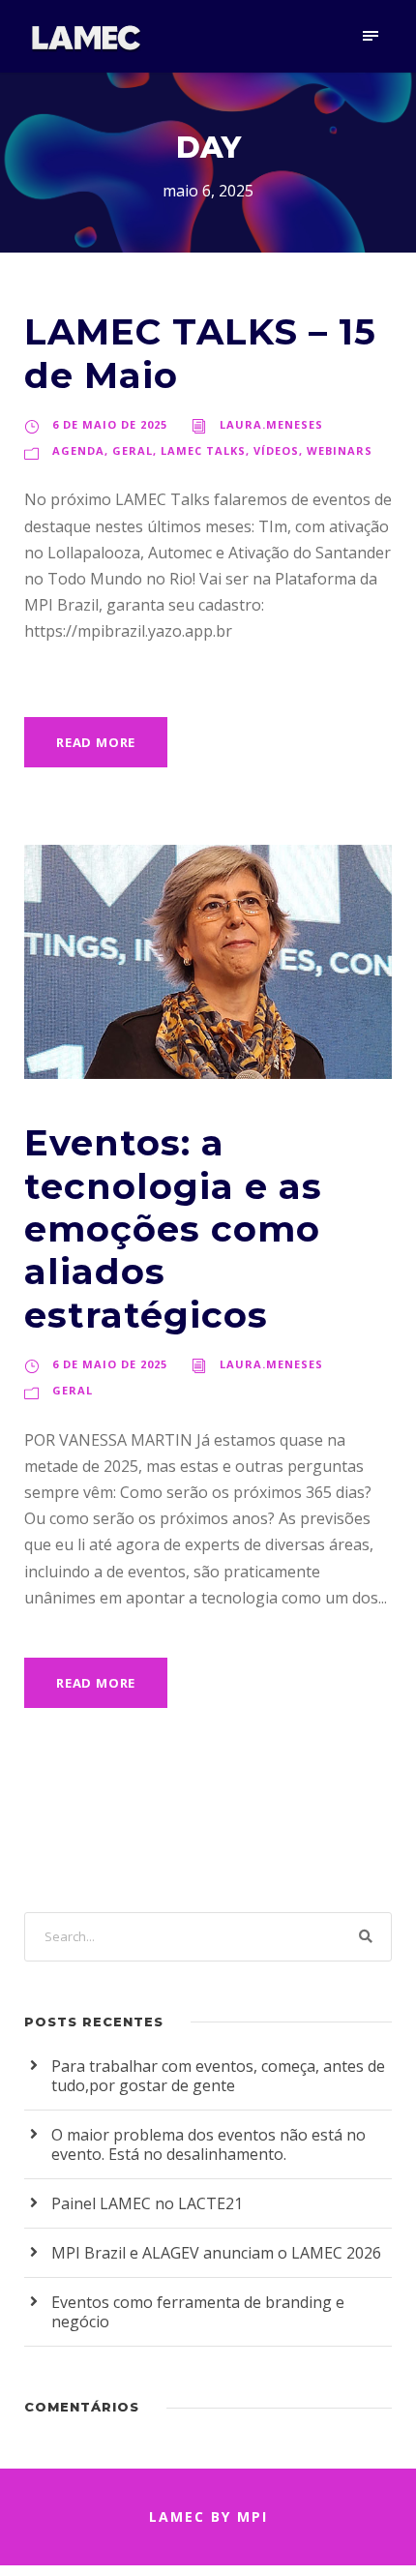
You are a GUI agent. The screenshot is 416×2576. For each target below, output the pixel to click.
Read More (96, 742)
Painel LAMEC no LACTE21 (147, 2203)
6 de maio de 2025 (110, 424)
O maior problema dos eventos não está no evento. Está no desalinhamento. (208, 2144)
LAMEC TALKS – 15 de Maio (200, 353)
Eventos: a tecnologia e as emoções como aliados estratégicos (173, 1228)
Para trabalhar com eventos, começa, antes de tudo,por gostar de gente (218, 2076)
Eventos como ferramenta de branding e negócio (198, 2312)
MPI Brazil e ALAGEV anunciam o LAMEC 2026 (216, 2253)
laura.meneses (271, 424)
